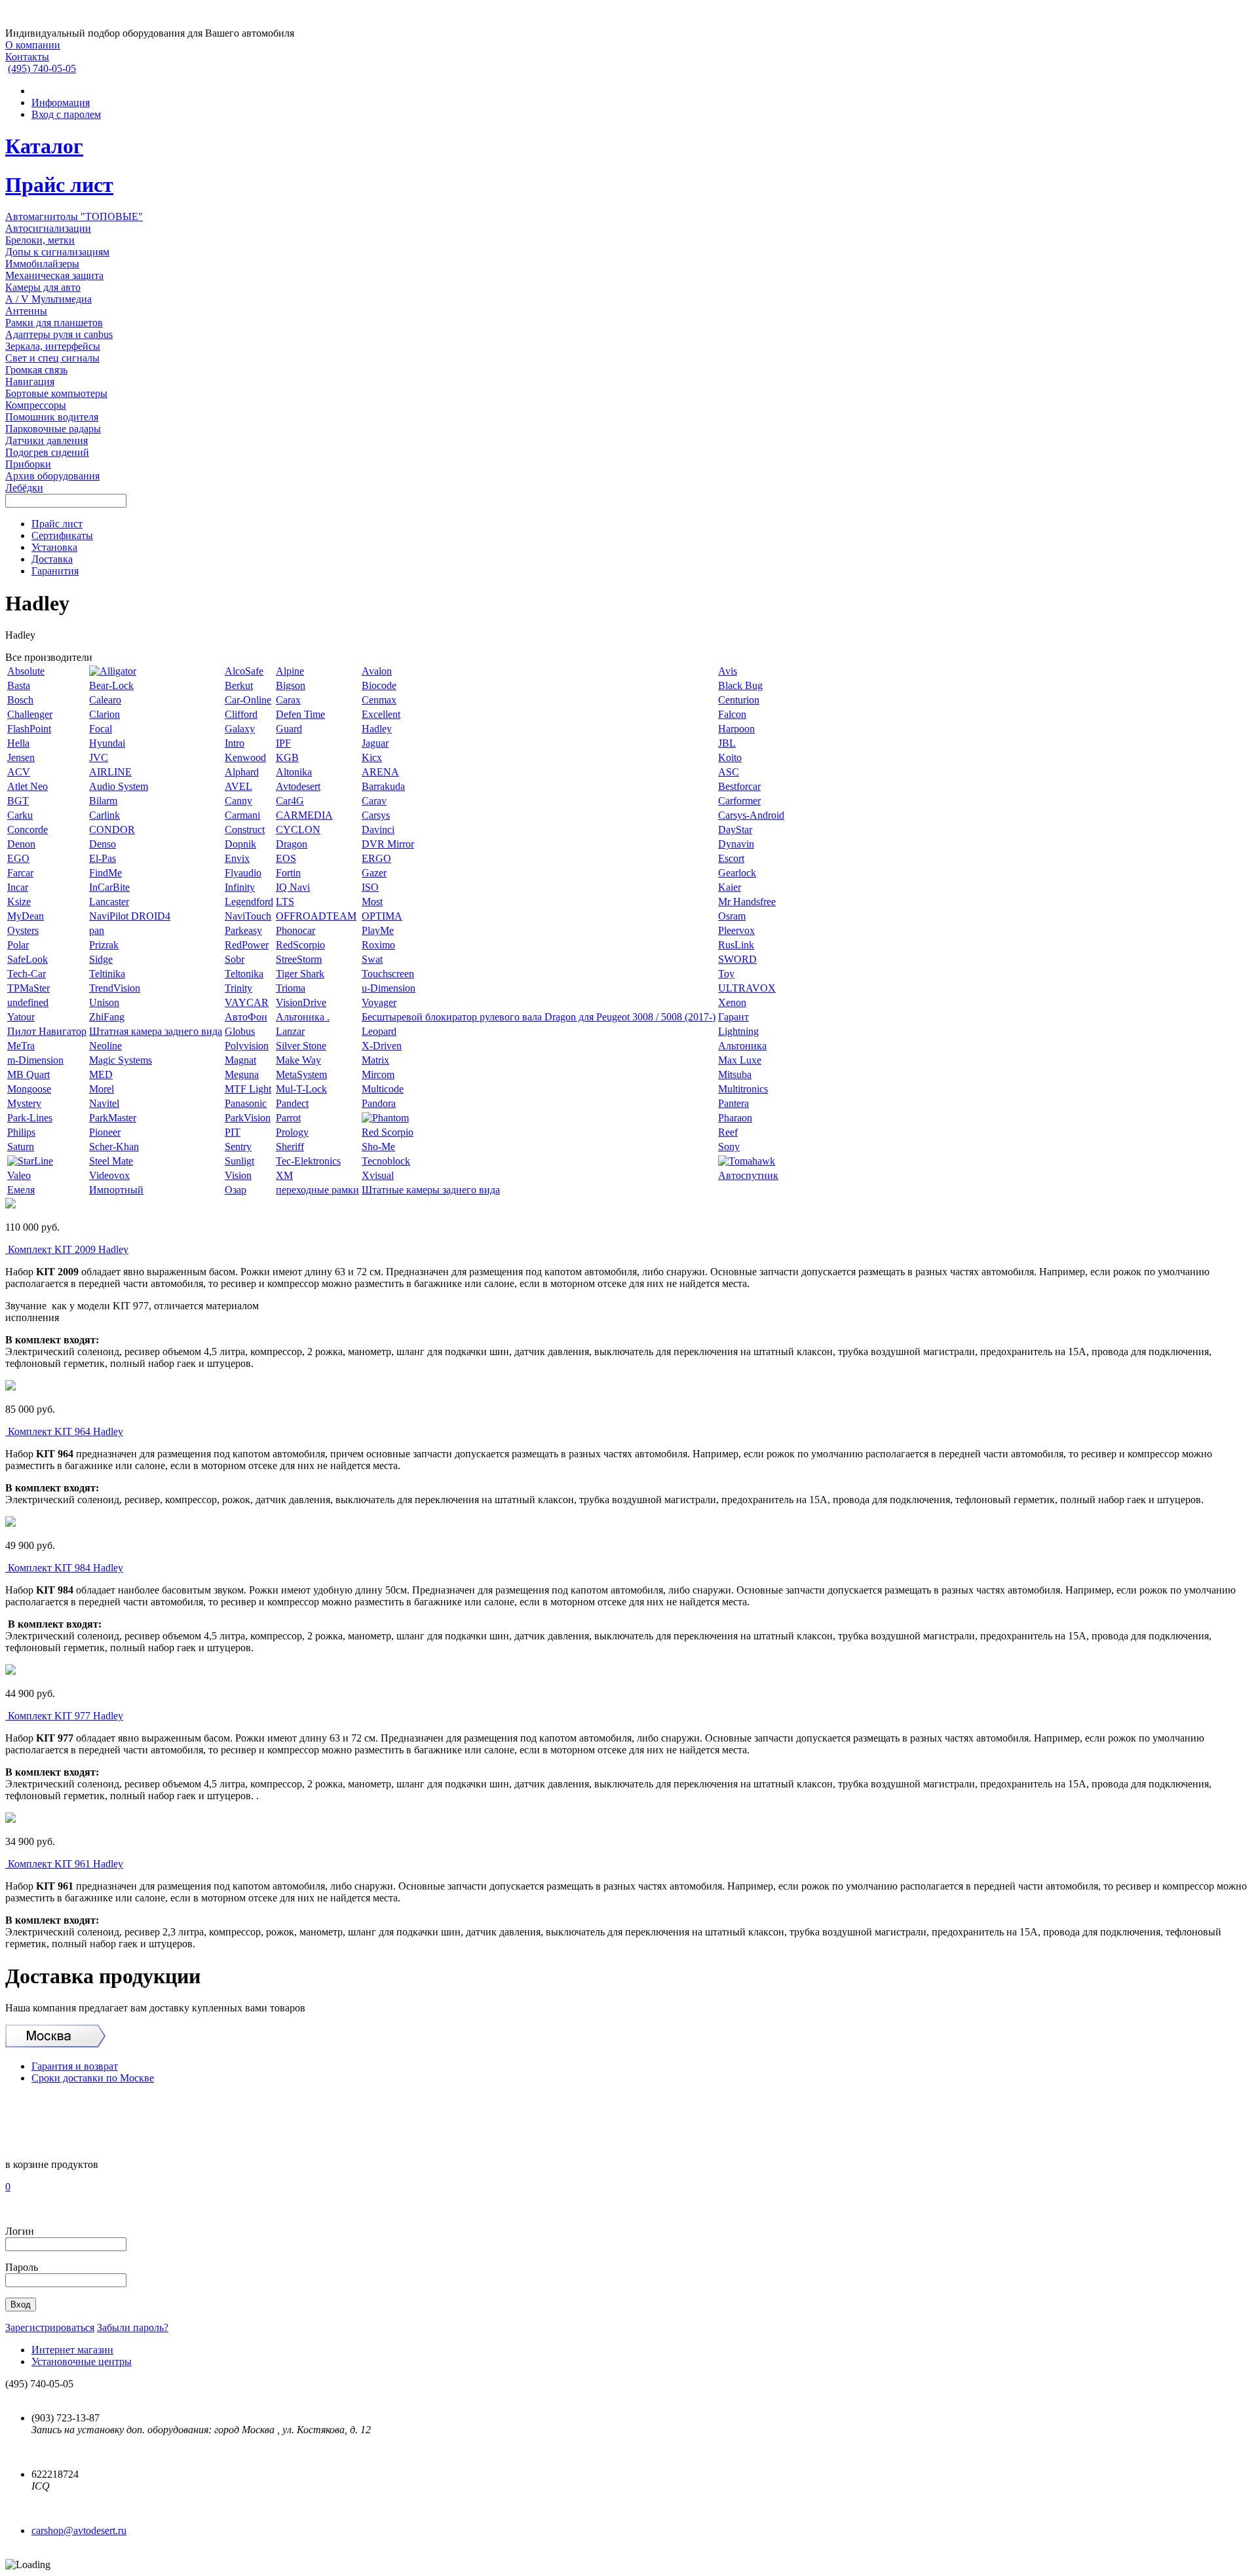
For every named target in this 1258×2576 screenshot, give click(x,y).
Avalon (377, 671)
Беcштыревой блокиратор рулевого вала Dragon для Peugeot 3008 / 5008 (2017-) (539, 1017)
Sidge (101, 959)
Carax (288, 700)
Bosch (20, 700)
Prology (292, 1132)
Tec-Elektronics (308, 1161)
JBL (727, 743)
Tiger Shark (300, 974)
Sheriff (290, 1147)
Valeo (19, 1175)
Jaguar (375, 743)
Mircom (378, 1074)
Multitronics (743, 1089)
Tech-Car (27, 974)
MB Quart (29, 1074)
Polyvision (247, 1046)
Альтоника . (303, 1017)
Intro (235, 743)
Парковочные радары (53, 429)
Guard (289, 729)
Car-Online (248, 700)
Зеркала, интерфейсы (53, 346)
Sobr (235, 959)
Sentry (238, 1147)
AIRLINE (110, 772)
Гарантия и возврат (75, 2066)
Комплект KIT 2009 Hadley (68, 1249)
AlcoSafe (244, 671)
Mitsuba (735, 1074)
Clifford (241, 714)
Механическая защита (54, 275)
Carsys (376, 815)
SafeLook (28, 959)
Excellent (381, 714)
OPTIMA (382, 916)
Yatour (21, 1017)
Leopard (379, 1031)
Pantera (734, 1103)
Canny (238, 801)
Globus (240, 1031)
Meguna (242, 1074)
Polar (18, 945)
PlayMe (378, 930)
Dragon (292, 844)
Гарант (734, 1017)
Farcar (20, 873)
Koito (730, 757)
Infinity (240, 887)
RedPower (247, 945)
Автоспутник (748, 1175)
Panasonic (246, 1103)
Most (372, 902)
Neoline (105, 1046)
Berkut (239, 685)
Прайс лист (59, 185)
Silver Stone (301, 1046)
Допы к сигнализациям (57, 252)
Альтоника (742, 1046)
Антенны (26, 311)
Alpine (290, 671)
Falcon (732, 714)
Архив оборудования (52, 476)
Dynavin (736, 844)
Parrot (288, 1118)
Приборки (28, 464)
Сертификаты (62, 535)
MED (101, 1074)
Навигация (30, 382)
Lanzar (290, 1031)
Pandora (379, 1103)
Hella (18, 743)
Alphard (242, 772)
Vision (238, 1175)
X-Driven (382, 1046)
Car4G (290, 801)
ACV (19, 772)
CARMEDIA (304, 815)
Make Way (298, 1060)
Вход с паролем (66, 114)
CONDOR (112, 830)
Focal (101, 729)
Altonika (294, 772)
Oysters (23, 930)
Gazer (374, 873)
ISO (370, 887)
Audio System (119, 786)
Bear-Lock (111, 685)
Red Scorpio (388, 1132)
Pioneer (105, 1132)
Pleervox (736, 930)
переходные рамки (317, 1190)
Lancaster (109, 902)
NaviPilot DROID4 (130, 916)
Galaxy (240, 729)
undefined (28, 1002)
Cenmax (379, 700)
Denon (21, 844)
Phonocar (295, 930)
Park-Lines (30, 1118)
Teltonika (244, 974)
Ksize (19, 902)
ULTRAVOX (747, 988)
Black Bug (740, 685)
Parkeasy (243, 930)
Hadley (377, 729)
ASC (729, 772)
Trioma (291, 988)
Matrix (375, 1060)
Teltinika (107, 974)
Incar (18, 887)
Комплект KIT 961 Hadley (66, 1864)
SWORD (737, 959)
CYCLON (298, 830)
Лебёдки (24, 488)
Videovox (109, 1175)
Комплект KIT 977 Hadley (66, 1716)
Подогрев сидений (47, 452)
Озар (236, 1190)
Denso (103, 844)
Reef (728, 1132)
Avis (728, 671)
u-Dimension (389, 988)
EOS (286, 858)
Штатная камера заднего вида (156, 1031)
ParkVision (248, 1118)
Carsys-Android (751, 815)
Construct (245, 830)
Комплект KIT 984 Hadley (66, 1568)
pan (97, 930)
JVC (99, 757)
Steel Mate (111, 1161)
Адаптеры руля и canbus (59, 334)
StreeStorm (299, 959)
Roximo (378, 945)
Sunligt (239, 1161)
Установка (54, 547)
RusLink (736, 945)
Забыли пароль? (133, 2327)
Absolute (26, 671)
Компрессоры (36, 405)
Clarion (105, 714)
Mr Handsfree (747, 902)
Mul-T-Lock (301, 1089)
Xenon (732, 1002)
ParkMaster (113, 1118)
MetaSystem (301, 1074)
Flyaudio (243, 873)
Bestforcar (739, 786)
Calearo (105, 700)
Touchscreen (388, 974)
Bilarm (103, 801)
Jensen (21, 757)
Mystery (24, 1103)
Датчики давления (47, 440)
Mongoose (29, 1089)
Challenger (30, 714)
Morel (102, 1089)
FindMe (105, 873)
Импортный (116, 1190)
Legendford (249, 902)
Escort (731, 858)
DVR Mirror (388, 844)
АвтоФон (246, 1017)
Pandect (292, 1103)
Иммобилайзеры (42, 264)
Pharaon (735, 1118)
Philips (21, 1132)
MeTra (21, 1046)
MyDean (26, 916)
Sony (729, 1147)
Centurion (739, 700)
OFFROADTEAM (316, 916)
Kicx (372, 757)
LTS (285, 902)
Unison (104, 1002)
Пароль (22, 2267)
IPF (283, 743)
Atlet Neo (28, 786)
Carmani (242, 815)
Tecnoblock (386, 1161)
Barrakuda (383, 786)
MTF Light (248, 1089)
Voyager (379, 1002)
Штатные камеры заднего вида (431, 1190)
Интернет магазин (72, 2350)
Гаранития (55, 571)
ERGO (376, 858)
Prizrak (104, 945)
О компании (33, 45)
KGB (287, 757)
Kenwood (245, 757)
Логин (20, 2231)
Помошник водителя (52, 417)
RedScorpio (300, 945)
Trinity (238, 988)
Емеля (21, 1190)
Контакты (27, 57)
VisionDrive (301, 1002)
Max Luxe (740, 1060)
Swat (372, 959)
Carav (374, 801)
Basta (19, 685)
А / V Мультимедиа (48, 299)
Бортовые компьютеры (56, 393)
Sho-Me (378, 1147)
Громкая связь (36, 370)
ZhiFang (107, 1017)
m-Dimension (35, 1060)
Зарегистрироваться (50, 2327)
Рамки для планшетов (54, 323)
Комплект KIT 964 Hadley (66, 1431)
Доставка (52, 559)
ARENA (380, 772)
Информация (61, 103)
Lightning (738, 1031)
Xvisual (378, 1175)
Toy (726, 974)
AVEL (238, 786)
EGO (18, 858)
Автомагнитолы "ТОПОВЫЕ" (74, 216)
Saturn (21, 1147)
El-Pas (103, 858)
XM (284, 1175)
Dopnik (240, 844)
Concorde (28, 830)
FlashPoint (29, 729)
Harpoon (736, 729)
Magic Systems (121, 1060)
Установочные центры (82, 2361)
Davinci (378, 830)
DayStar (735, 830)
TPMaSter (29, 988)
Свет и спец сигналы (52, 358)
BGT (18, 801)
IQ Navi (293, 887)
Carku (20, 815)
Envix (237, 858)
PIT (233, 1132)
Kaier (730, 887)
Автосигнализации (48, 228)
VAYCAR (247, 1002)
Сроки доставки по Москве (93, 2078)
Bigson (291, 685)
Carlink (105, 815)
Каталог (44, 146)
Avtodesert (298, 786)
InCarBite (109, 887)
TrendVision (115, 988)
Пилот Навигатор (47, 1031)
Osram (732, 916)
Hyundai (107, 743)
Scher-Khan (114, 1147)
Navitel (104, 1103)
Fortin (288, 873)
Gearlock (737, 873)
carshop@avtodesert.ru (79, 2530)
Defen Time (300, 714)
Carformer (739, 801)
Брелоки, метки (40, 240)
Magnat (240, 1060)
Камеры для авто (43, 287)
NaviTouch (248, 916)
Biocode (379, 685)
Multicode (383, 1089)
